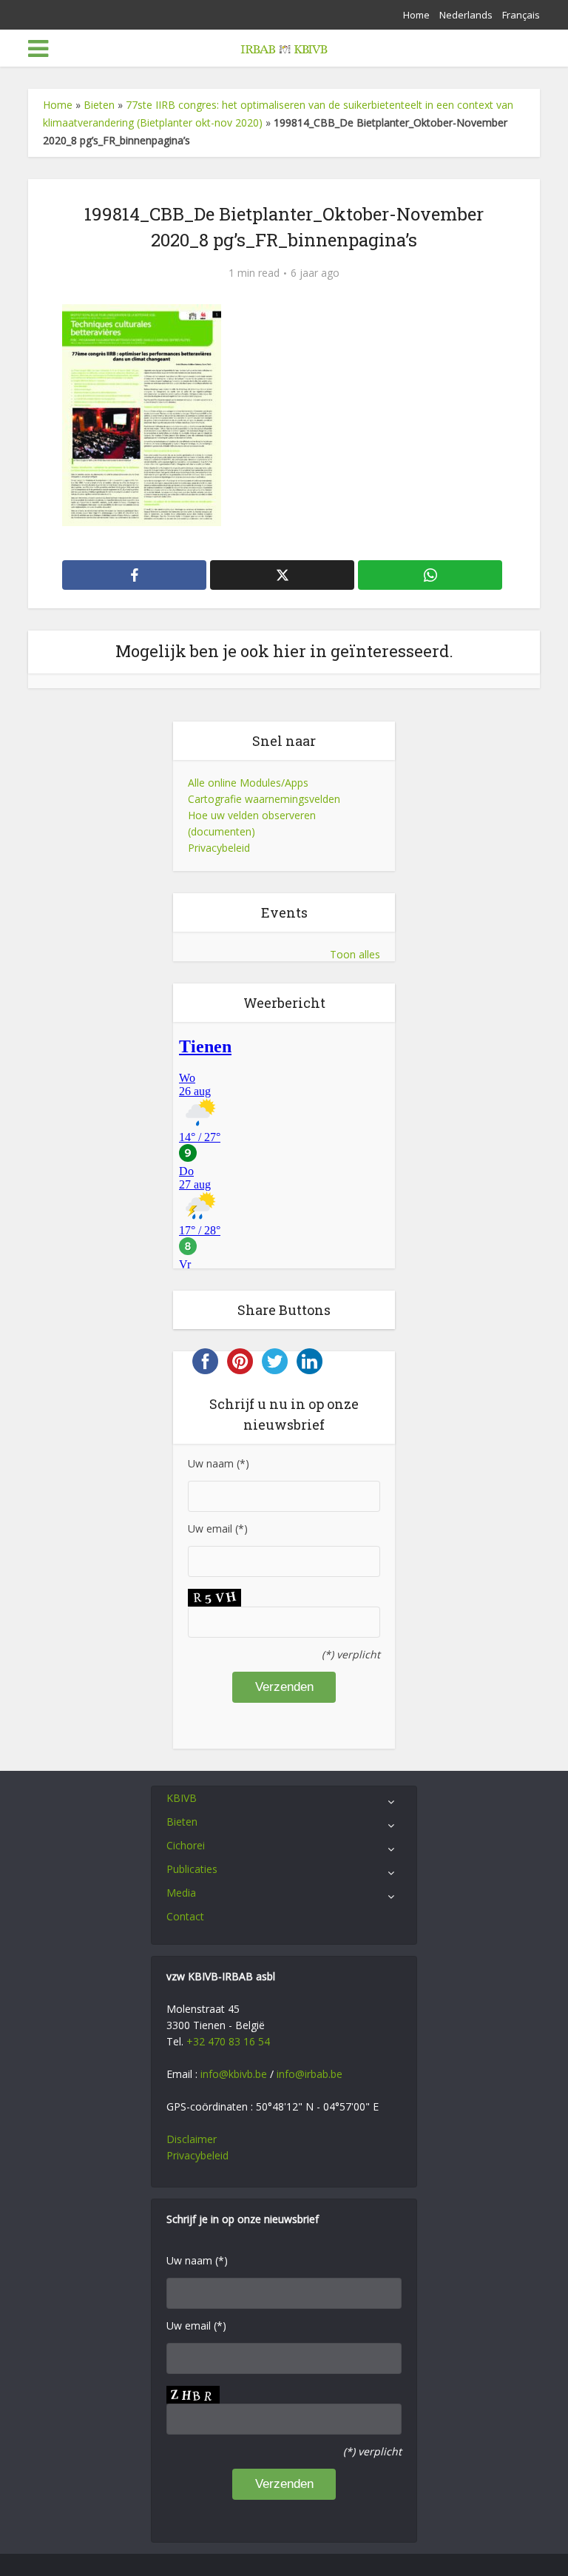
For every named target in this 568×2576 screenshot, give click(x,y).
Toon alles (355, 954)
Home (416, 15)
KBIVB (182, 1798)
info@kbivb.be (234, 2074)
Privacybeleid (219, 848)
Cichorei (186, 1845)
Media (181, 1893)
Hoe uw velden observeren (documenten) (252, 823)
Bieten (99, 105)
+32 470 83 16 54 (228, 2041)
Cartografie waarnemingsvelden (264, 799)
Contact (185, 1916)
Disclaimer (192, 2139)
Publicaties (192, 1869)
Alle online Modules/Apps (248, 783)
